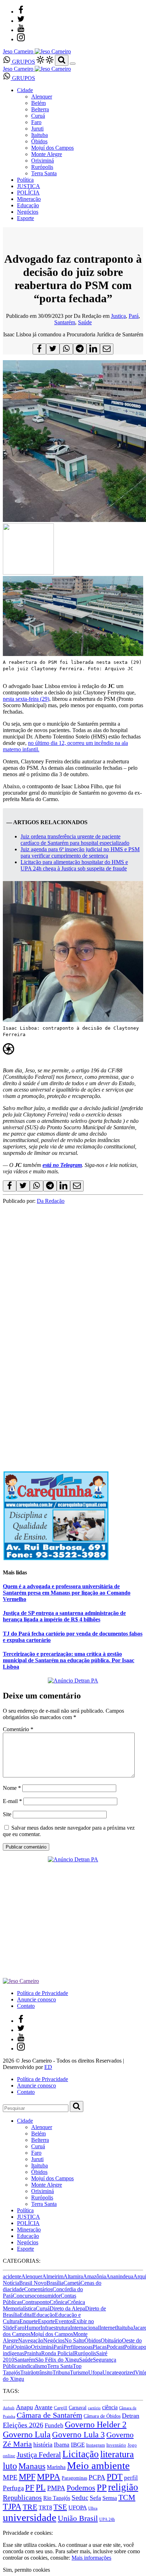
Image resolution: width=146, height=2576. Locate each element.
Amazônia (94, 2276)
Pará (134, 316)
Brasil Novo (33, 2283)
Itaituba (40, 135)
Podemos (81, 2488)
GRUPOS (23, 62)
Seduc (80, 2498)
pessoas (84, 2347)
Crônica (58, 2302)
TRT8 (45, 2508)
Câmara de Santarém (49, 2415)
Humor (32, 2328)
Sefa (95, 2498)
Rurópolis (42, 167)
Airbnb (9, 2408)
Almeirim (53, 2276)
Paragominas (74, 2478)
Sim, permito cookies (26, 2570)
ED (48, 2067)
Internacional (85, 2328)
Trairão (28, 2372)
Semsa (110, 2498)
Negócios (28, 212)
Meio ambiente (98, 2465)
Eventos (64, 2321)
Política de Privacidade (43, 1993)
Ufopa (95, 2372)
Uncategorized (119, 2372)
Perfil (69, 2347)
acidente (12, 2276)
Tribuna (61, 2372)
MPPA (49, 2476)
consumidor (47, 2296)
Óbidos (39, 141)
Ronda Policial (58, 2353)
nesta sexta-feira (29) (26, 699)
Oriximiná (43, 161)
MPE (10, 2477)
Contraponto (36, 2302)
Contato (26, 2006)
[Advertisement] (73, 1278)
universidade (30, 2517)
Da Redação (51, 1201)
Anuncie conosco (36, 1999)
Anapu (24, 2407)
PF (30, 2487)
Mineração (29, 199)
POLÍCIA (28, 193)
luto (10, 2466)
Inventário (116, 2445)
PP (102, 2487)
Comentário (18, 1729)
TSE (60, 2507)
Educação (28, 205)
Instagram (96, 2445)
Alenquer (42, 97)
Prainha (33, 2353)
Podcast (115, 2347)
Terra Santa (44, 173)
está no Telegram (62, 1165)
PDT (115, 2477)
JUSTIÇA (29, 186)
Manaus (32, 2466)
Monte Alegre (47, 154)
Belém (38, 103)
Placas (100, 2347)
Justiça (118, 316)
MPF (27, 2477)
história (43, 2444)
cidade (17, 2289)
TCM (127, 2497)
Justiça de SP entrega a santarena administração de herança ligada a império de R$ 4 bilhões (64, 1616)
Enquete (29, 2321)
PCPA (97, 2477)
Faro (36, 122)
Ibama (62, 2445)
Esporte (26, 218)
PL (41, 2487)
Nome (12, 1788)
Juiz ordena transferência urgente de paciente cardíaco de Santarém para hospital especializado (75, 840)
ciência (110, 2407)
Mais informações (91, 2558)
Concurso (24, 2296)
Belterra (40, 109)
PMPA (56, 2488)
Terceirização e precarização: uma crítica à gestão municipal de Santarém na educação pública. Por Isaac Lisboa (69, 1660)
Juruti (37, 129)
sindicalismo (33, 2366)
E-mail (12, 1801)
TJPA (12, 2507)
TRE (30, 2507)
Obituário (111, 2340)
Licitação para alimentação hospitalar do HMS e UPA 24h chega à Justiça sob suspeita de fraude (74, 865)
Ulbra (93, 2508)
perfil (131, 2478)
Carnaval (78, 2407)
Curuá (38, 116)
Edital (26, 2315)
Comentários (38, 2289)
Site (7, 1814)
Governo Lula (27, 2434)
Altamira (73, 2276)
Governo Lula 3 (78, 2434)
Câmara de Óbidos (102, 2416)
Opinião (22, 2347)
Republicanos (22, 2497)
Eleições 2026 (23, 2425)
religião (123, 2487)
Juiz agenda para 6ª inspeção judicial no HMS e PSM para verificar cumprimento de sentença (80, 852)
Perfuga (13, 2488)
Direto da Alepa (67, 2308)
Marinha (56, 2467)
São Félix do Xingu (57, 2360)
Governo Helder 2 (96, 2425)
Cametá (72, 2283)
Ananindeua (120, 2276)
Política (25, 180)
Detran (131, 2416)
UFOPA (78, 2508)
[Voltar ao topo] (6, 2526)
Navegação (31, 2340)
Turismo (79, 2372)
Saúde (85, 322)
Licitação (81, 2454)
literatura (117, 2454)
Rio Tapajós (57, 2498)
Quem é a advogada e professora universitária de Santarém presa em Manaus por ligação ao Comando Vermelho (67, 1593)
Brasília (55, 2283)
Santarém (65, 322)
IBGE (78, 2445)
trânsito (44, 2372)
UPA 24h (107, 2519)
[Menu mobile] (73, 64)
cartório (94, 2408)
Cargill (61, 2408)
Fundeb (54, 2425)
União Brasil (78, 2518)
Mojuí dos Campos (52, 148)
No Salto (74, 2340)
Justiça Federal (39, 2455)
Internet (108, 2328)
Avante (43, 2407)
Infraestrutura (55, 2328)
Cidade (25, 90)
